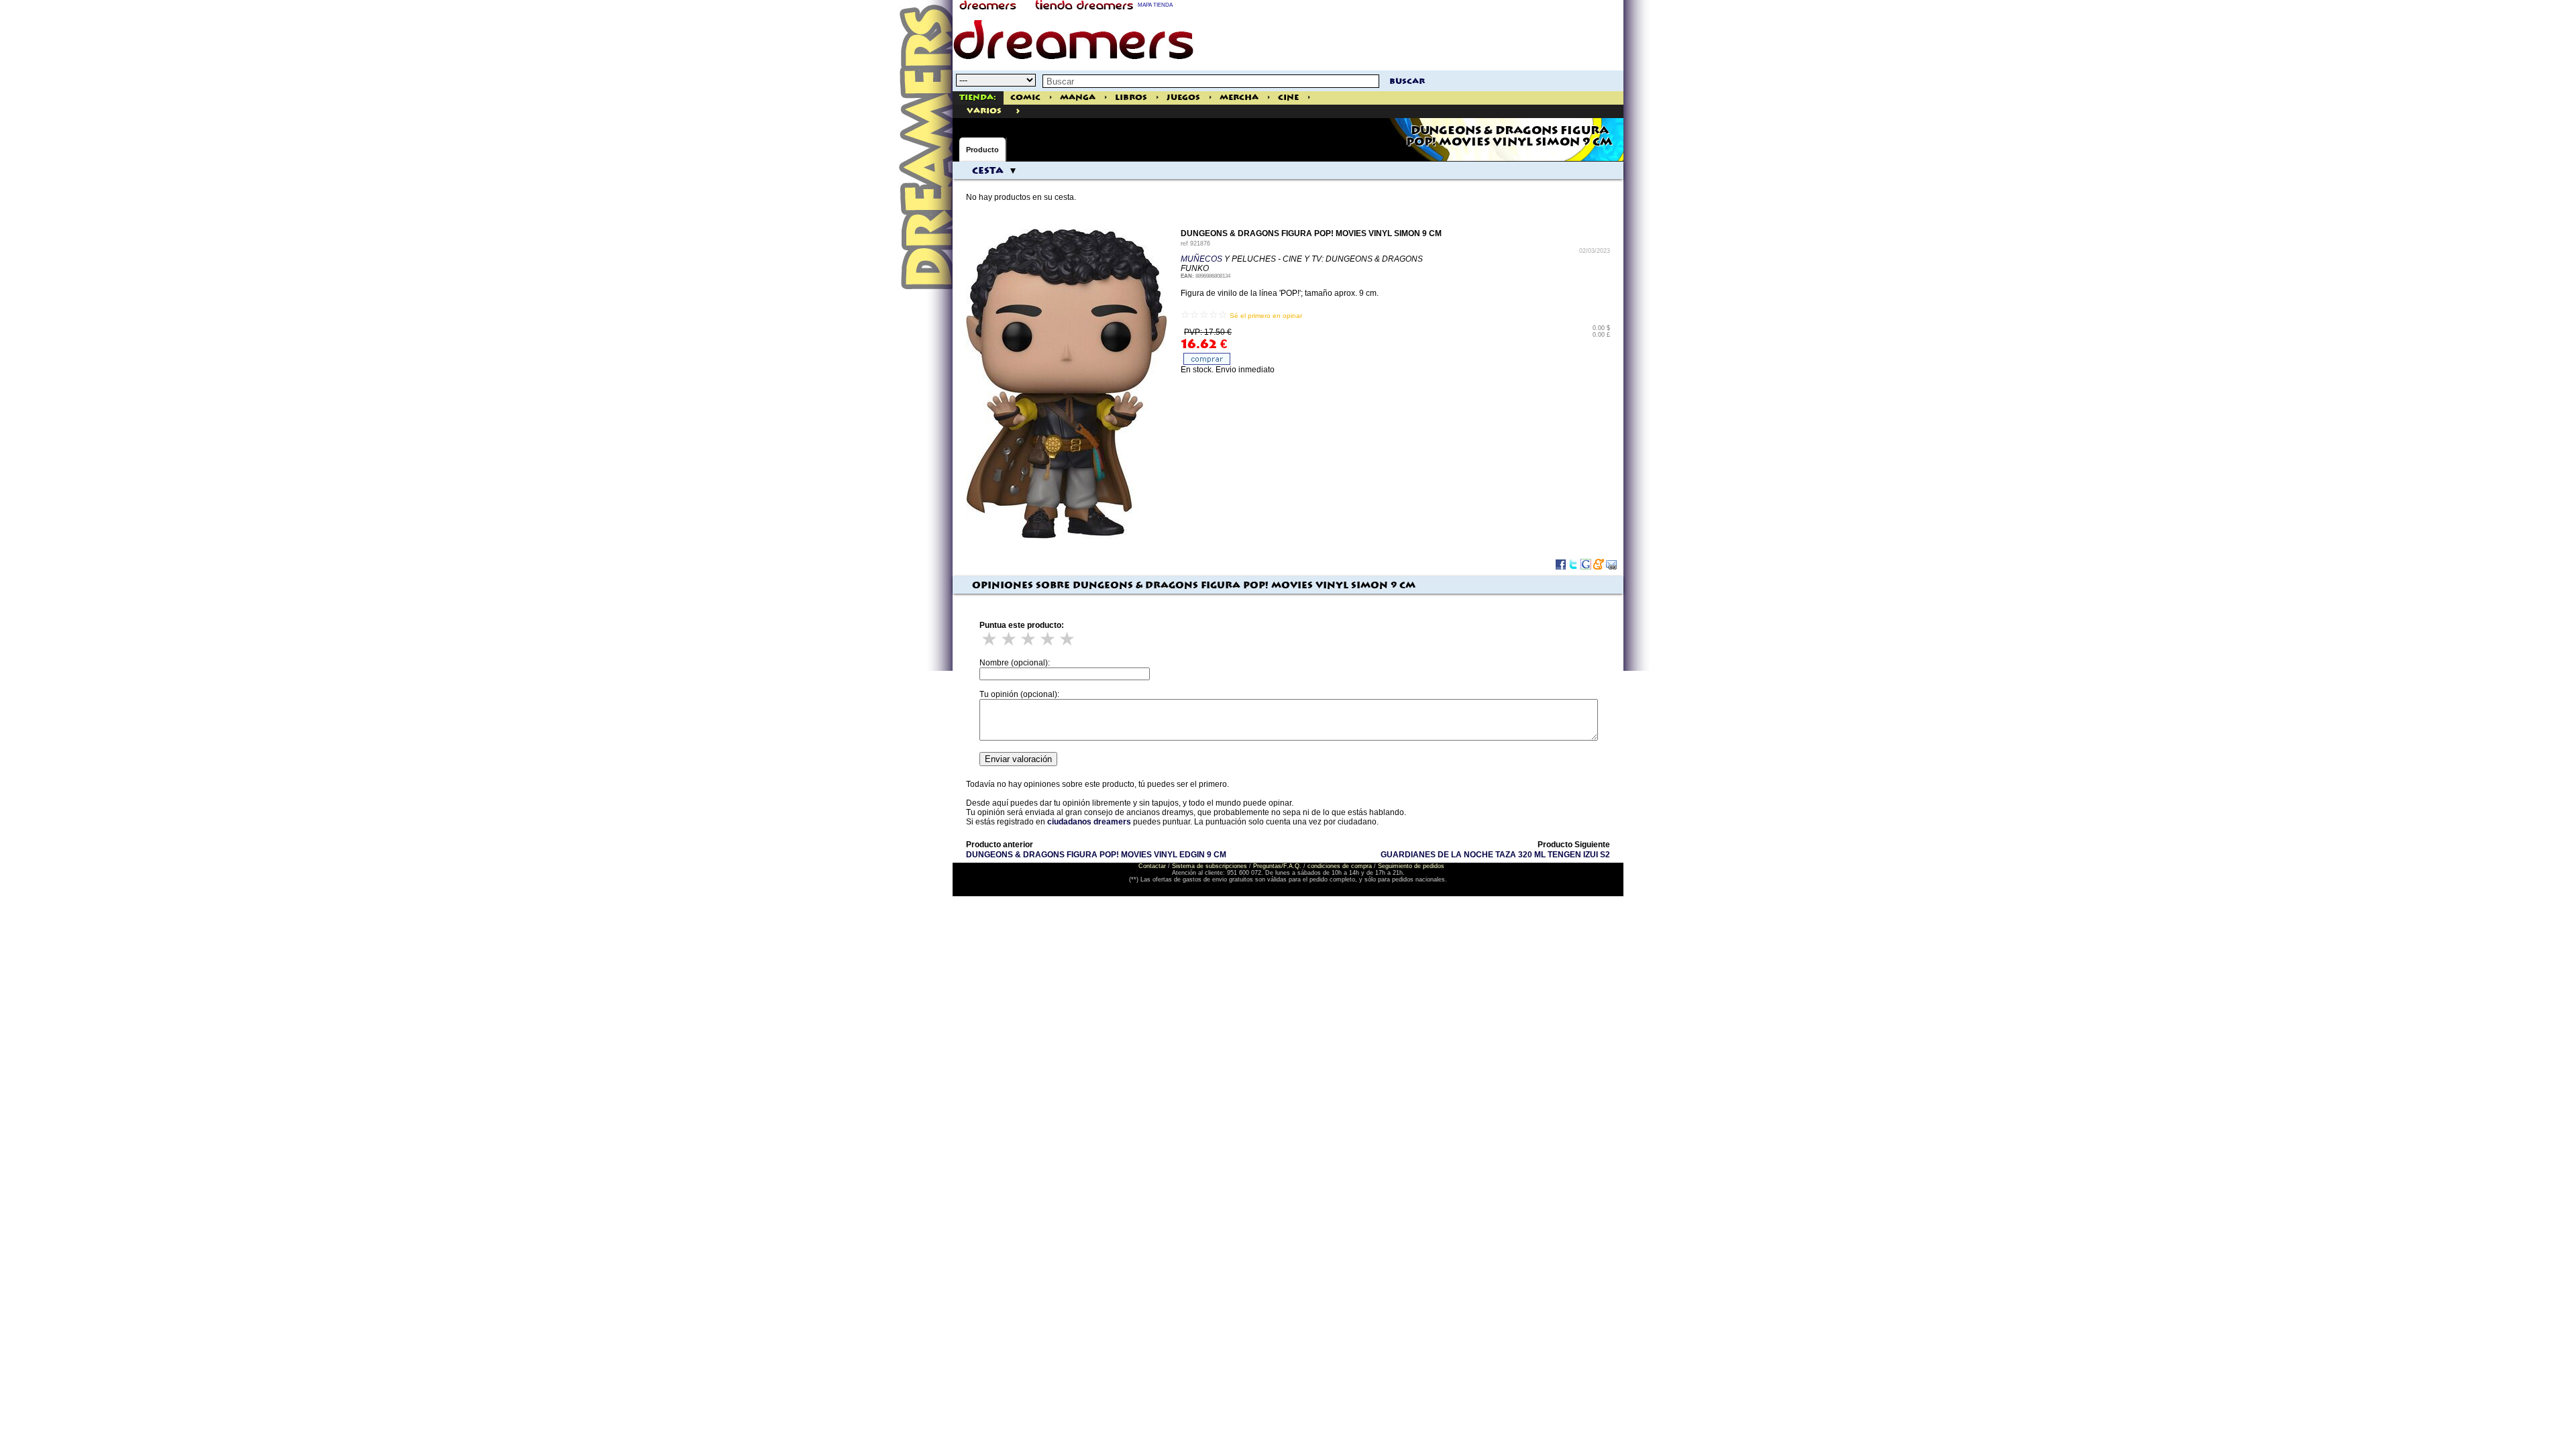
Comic (1025, 98)
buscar (1407, 82)
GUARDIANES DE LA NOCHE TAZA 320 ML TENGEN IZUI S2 (1495, 855)
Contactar (1152, 866)
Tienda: (978, 98)
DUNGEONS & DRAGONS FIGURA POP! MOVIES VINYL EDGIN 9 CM (1096, 855)
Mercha (1239, 98)
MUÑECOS (1201, 259)
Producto (982, 150)
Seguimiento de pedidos (1411, 866)
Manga (1078, 98)
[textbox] (1211, 81)
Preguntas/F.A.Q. (1277, 866)
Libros (1131, 98)
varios (984, 111)
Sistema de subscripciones (1210, 866)
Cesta (988, 171)
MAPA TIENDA (1155, 5)
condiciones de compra (1340, 866)
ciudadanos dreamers (1089, 822)
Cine (1288, 98)
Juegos (1183, 98)
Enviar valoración (1018, 759)
